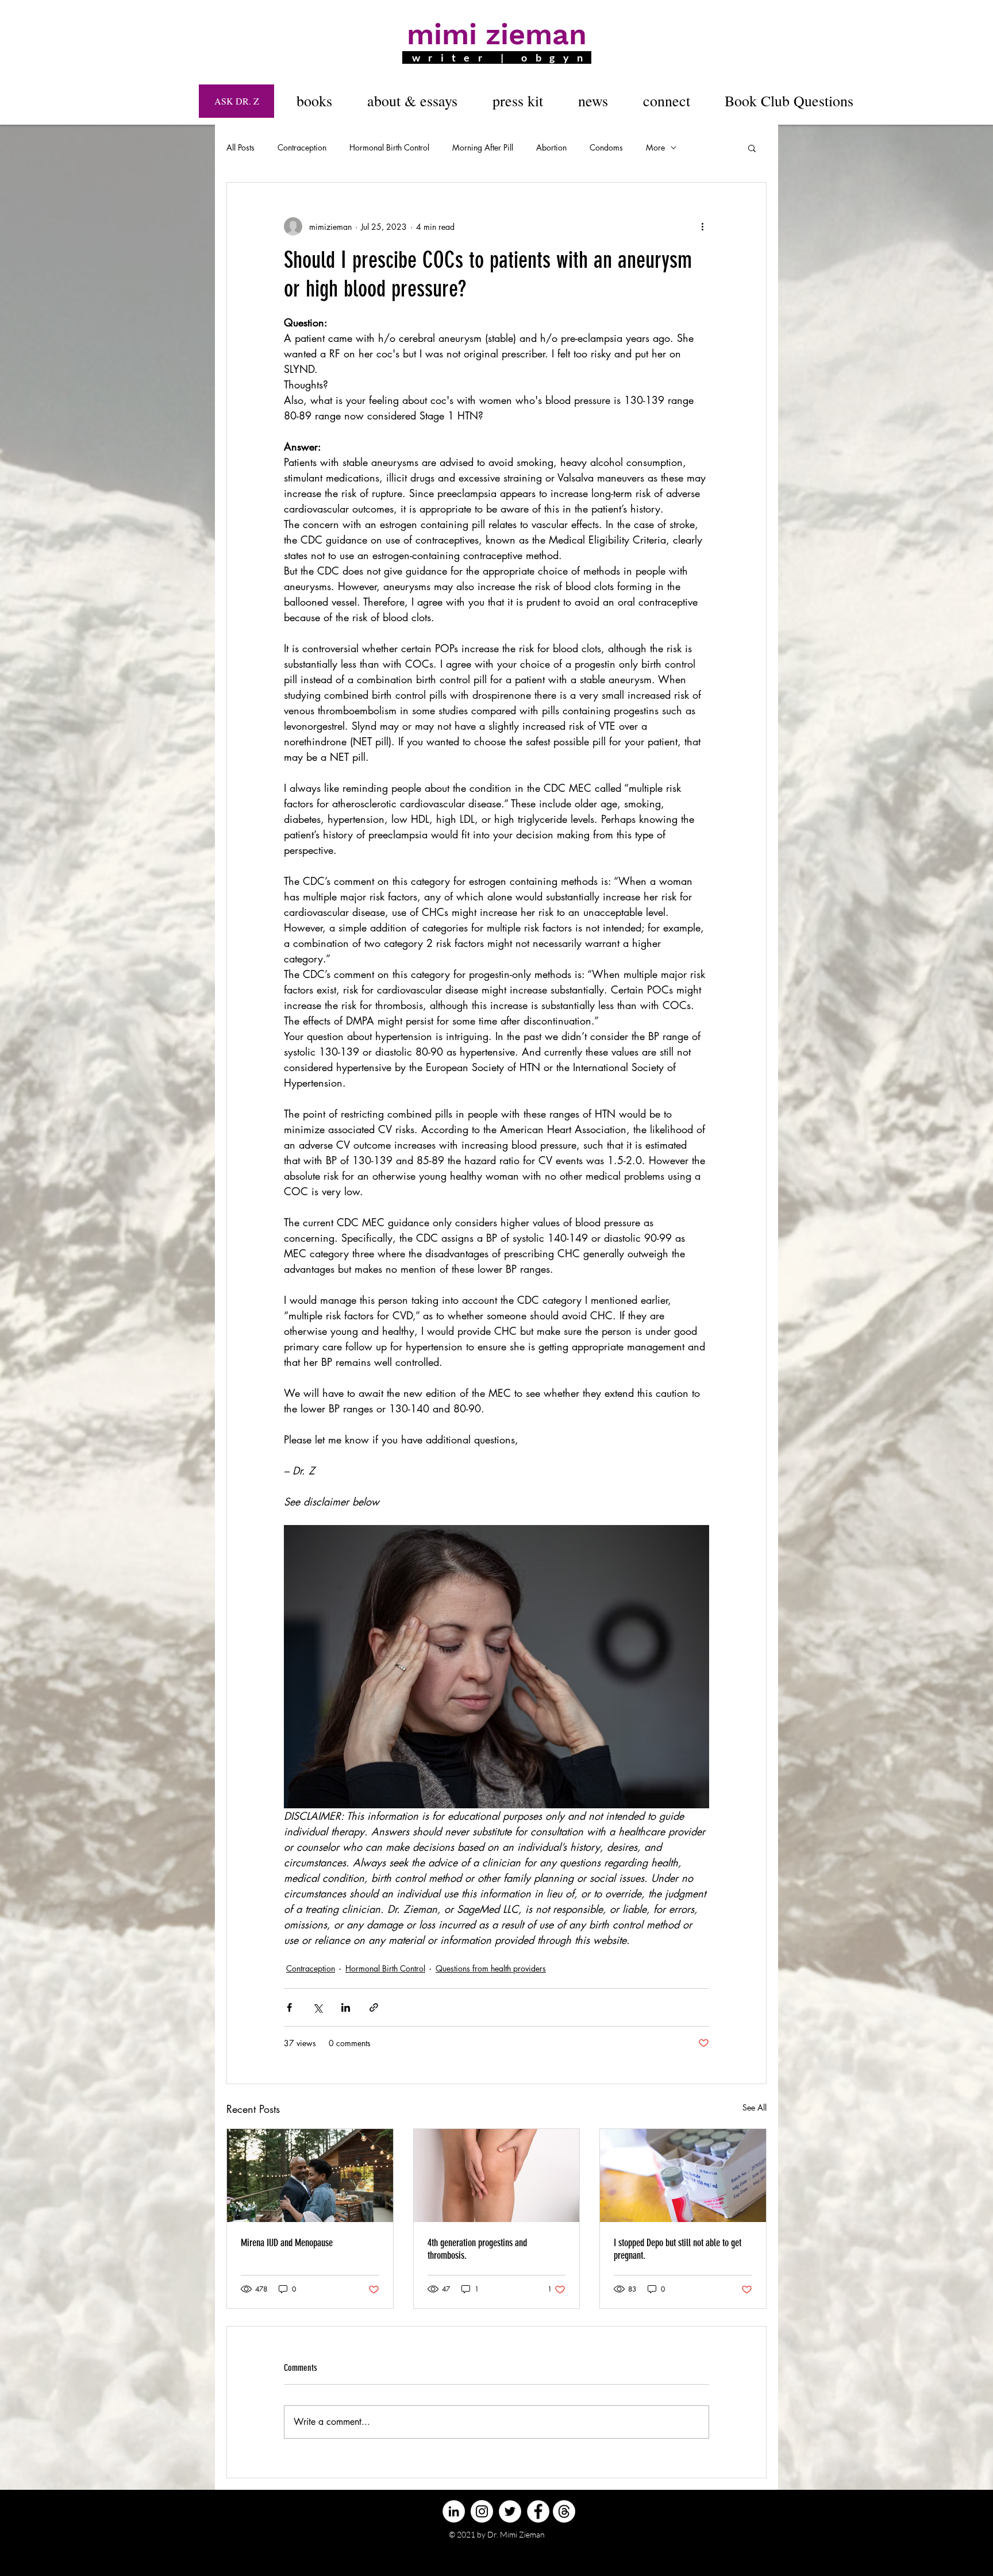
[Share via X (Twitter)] (317, 2007)
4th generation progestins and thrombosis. (477, 2249)
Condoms (606, 147)
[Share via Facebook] (289, 2007)
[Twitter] (510, 2511)
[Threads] (564, 2511)
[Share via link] (374, 2007)
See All (755, 2107)
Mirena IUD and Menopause (287, 2243)
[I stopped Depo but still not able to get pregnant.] (683, 2175)
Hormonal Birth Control (389, 147)
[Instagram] (482, 2511)
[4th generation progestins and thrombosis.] (497, 2175)
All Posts (240, 147)
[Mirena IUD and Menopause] (310, 2175)
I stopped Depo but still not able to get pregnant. (678, 2249)
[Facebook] (538, 2511)
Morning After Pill (483, 147)
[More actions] (702, 226)
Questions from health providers (491, 1968)
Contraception (302, 147)
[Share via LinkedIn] (346, 2007)
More (655, 147)
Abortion (551, 147)
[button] (314, 101)
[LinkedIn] (454, 2511)
